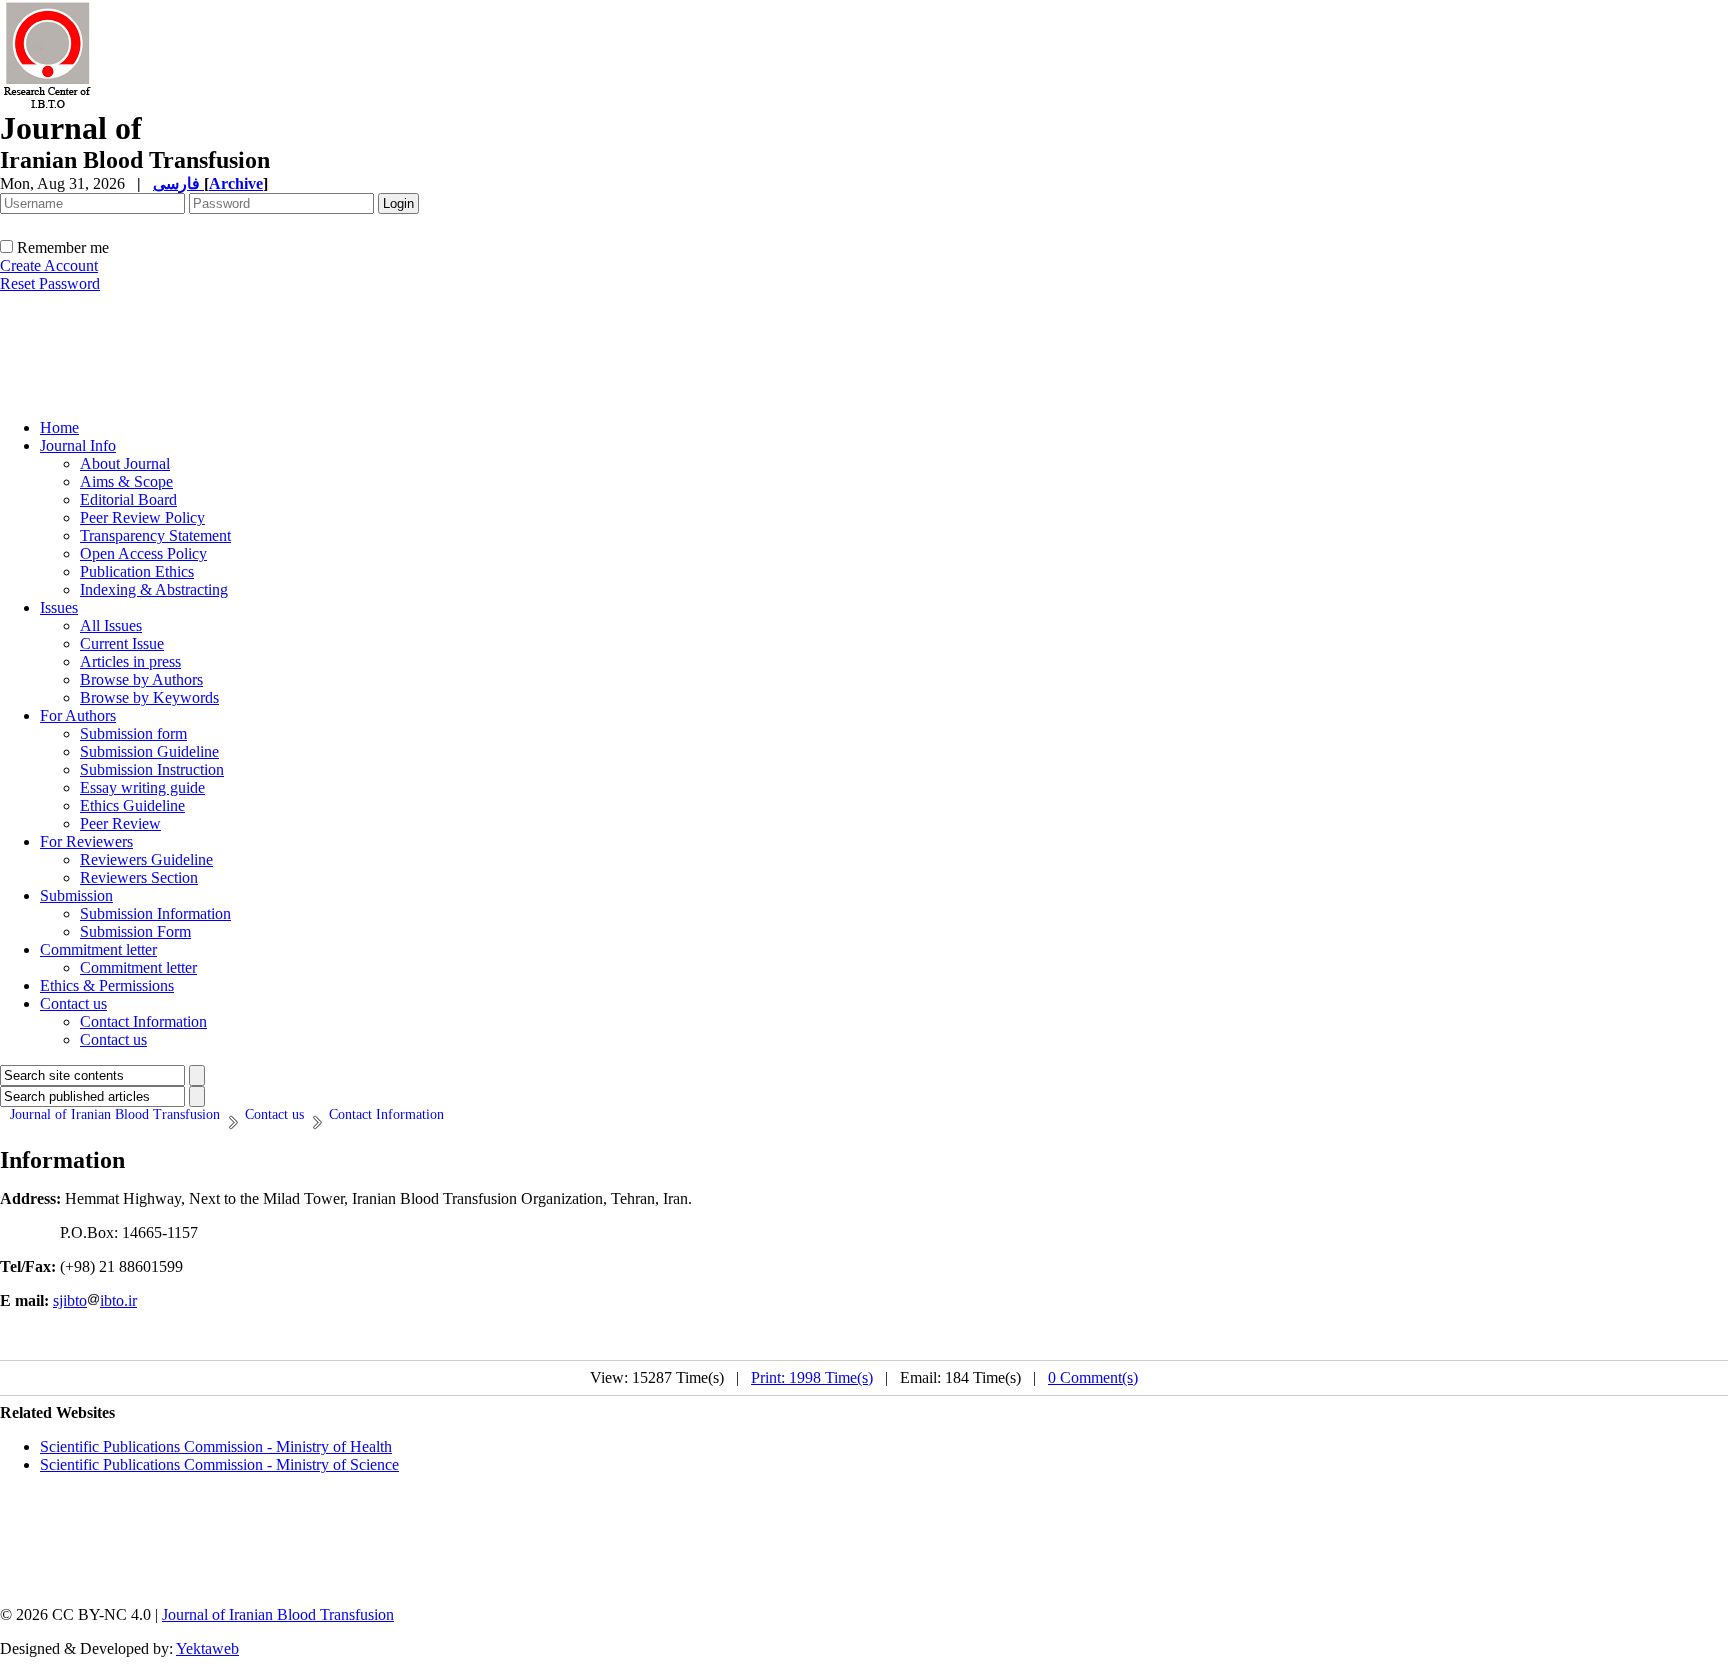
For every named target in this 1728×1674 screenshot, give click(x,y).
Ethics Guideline (132, 805)
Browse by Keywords (149, 697)
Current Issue (122, 643)
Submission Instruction (152, 769)
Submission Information (155, 913)
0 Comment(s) (1093, 1377)
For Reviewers (86, 841)
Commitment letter (98, 949)
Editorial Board (128, 499)
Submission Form (135, 931)
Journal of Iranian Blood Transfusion (278, 1614)
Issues (59, 607)
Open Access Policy (143, 553)
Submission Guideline (149, 751)
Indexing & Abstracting (154, 589)
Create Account (49, 265)
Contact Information (143, 1021)
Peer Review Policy (142, 517)
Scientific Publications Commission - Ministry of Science (219, 1464)
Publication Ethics (137, 571)
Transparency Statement (155, 535)
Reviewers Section (139, 877)
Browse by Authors (141, 679)
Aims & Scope (126, 481)
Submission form (133, 733)
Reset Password (50, 283)
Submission (76, 895)
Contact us (73, 1003)
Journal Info (78, 445)
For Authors (78, 715)
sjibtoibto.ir (95, 1300)
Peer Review (120, 823)
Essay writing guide (142, 787)
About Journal (125, 463)
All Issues (111, 625)
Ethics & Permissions (107, 985)
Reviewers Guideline (146, 859)
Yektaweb (207, 1648)
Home (59, 427)
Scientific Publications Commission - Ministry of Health (216, 1446)
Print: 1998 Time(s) (812, 1377)
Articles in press (130, 661)
